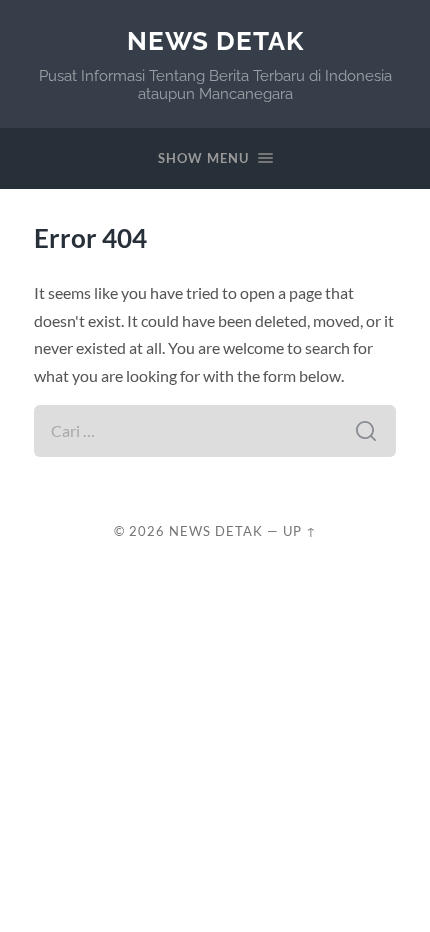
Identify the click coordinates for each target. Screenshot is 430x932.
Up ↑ (300, 531)
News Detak (215, 40)
